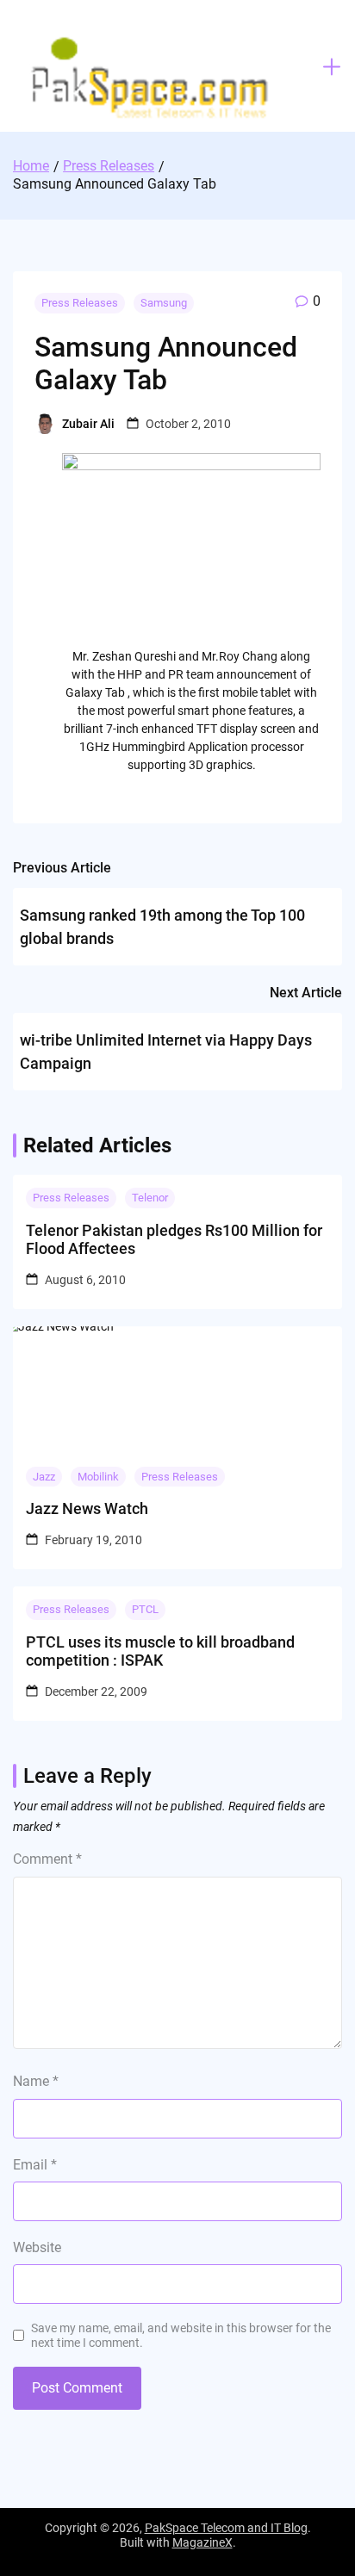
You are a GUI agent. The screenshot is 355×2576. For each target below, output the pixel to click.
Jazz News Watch (87, 1508)
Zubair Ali (88, 424)
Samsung (164, 303)
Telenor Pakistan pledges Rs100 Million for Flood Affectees (174, 1240)
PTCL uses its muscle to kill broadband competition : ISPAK (160, 1651)
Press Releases (80, 303)
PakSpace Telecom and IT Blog (226, 2528)
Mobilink (98, 1477)
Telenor (150, 1198)
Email (35, 2165)
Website (37, 2247)
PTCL (145, 1609)
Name (36, 2081)
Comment (47, 1859)
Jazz (44, 1477)
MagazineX (202, 2542)
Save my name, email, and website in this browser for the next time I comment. (181, 2335)
